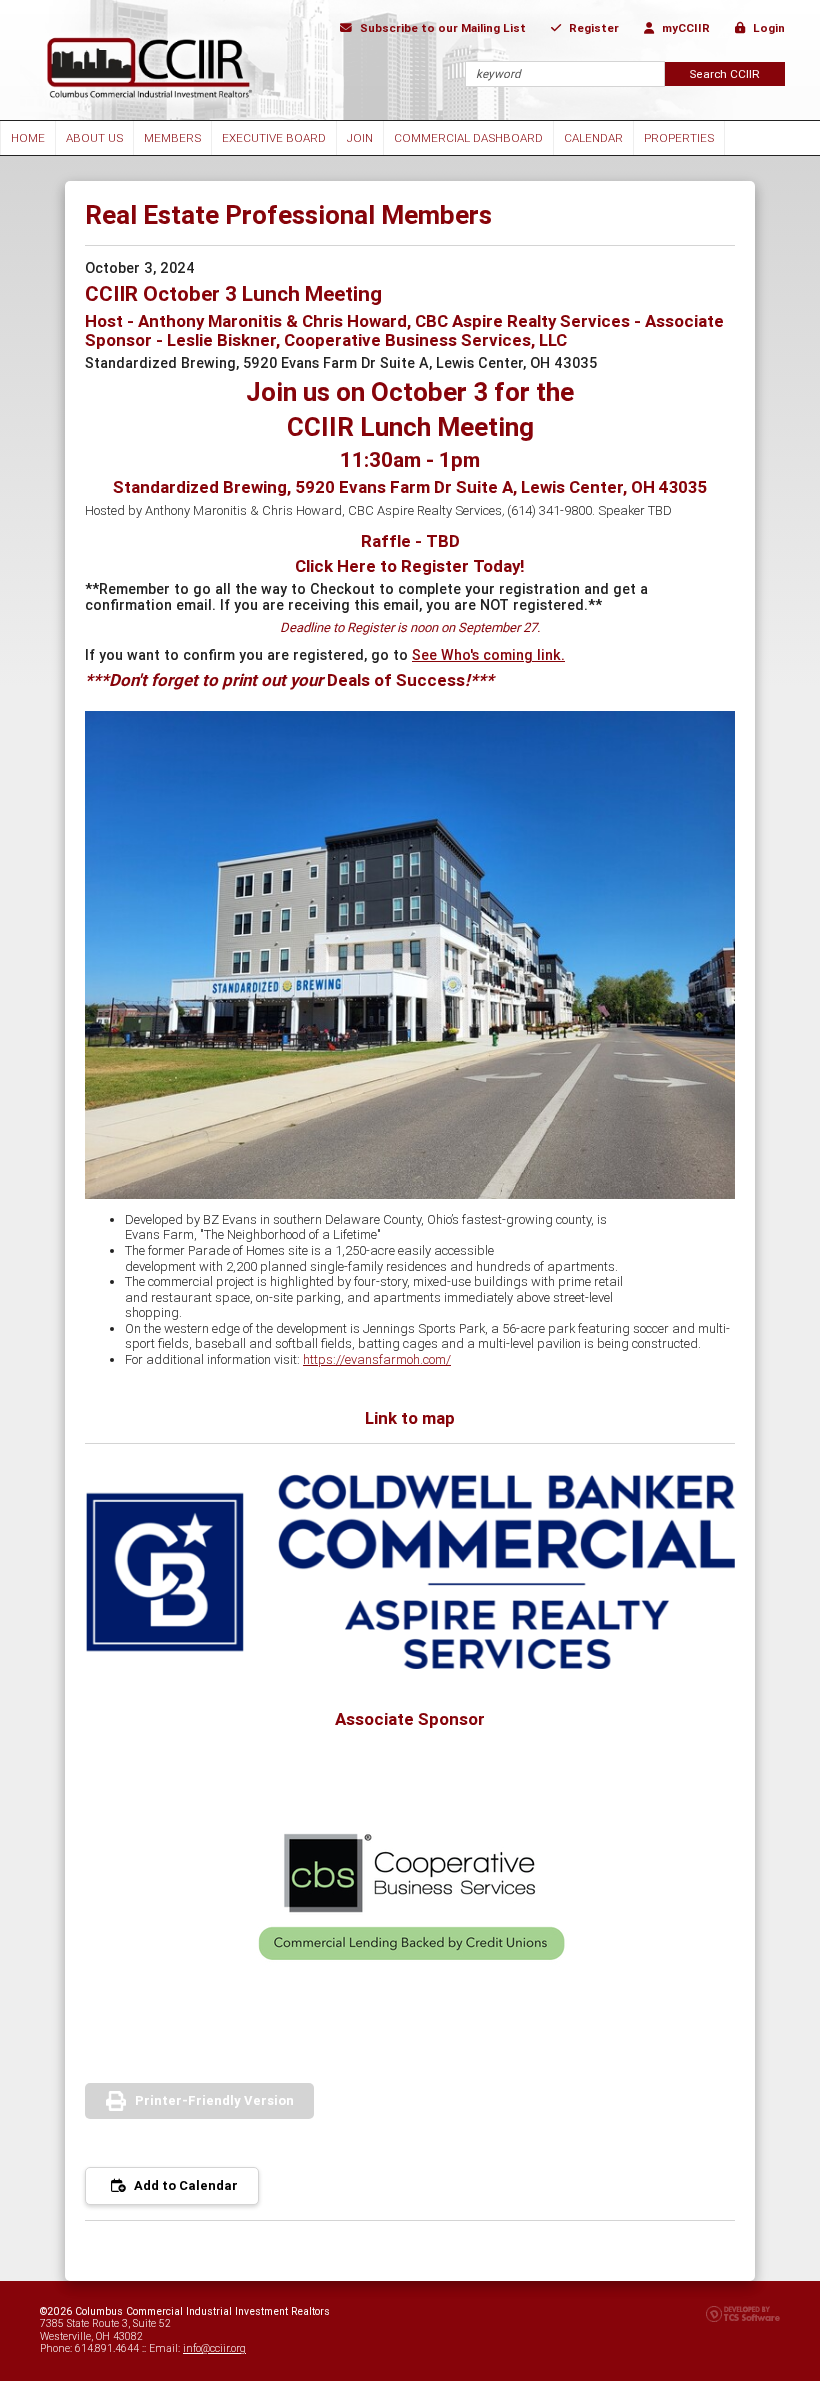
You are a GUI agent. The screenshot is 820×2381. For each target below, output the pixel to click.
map (438, 1418)
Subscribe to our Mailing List (441, 27)
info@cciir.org (214, 2348)
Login (767, 27)
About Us (94, 137)
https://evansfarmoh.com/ (377, 1359)
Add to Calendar (184, 2185)
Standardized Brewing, (410, 487)
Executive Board (274, 137)
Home (28, 137)
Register (592, 27)
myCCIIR (684, 27)
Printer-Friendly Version (214, 2100)
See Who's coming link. (488, 655)
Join (360, 137)
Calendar (593, 137)
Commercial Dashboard (468, 137)
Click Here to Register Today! (410, 566)
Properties (679, 137)
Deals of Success (396, 680)
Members (172, 137)
